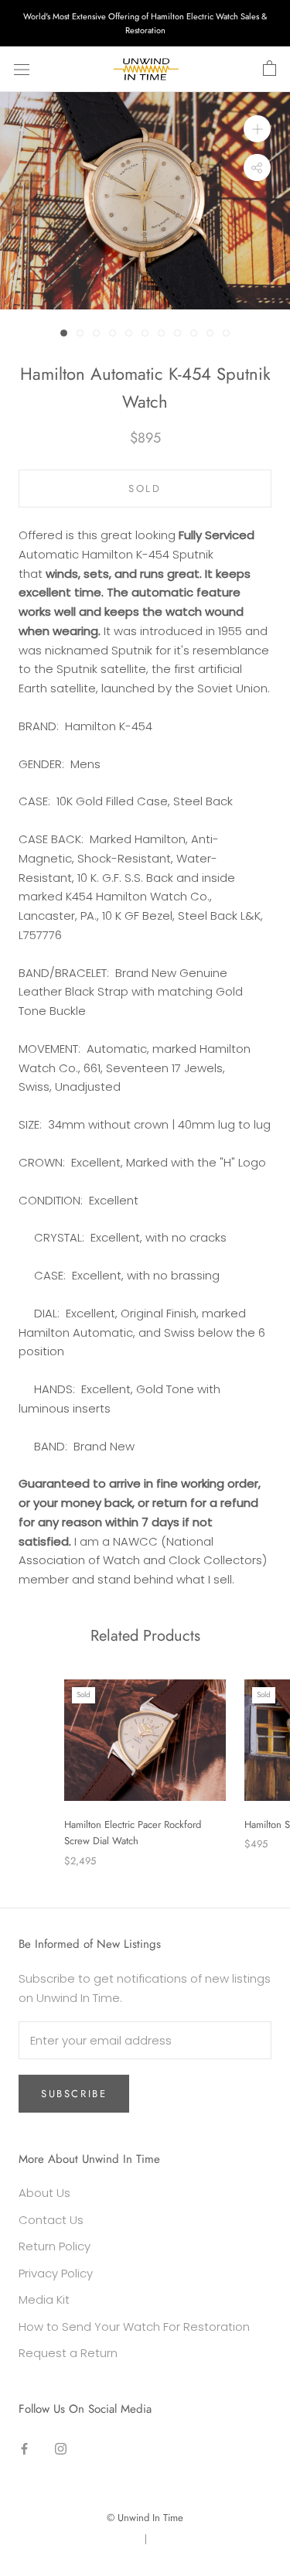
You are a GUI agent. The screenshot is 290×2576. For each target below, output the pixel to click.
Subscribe (74, 2094)
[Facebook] (24, 2448)
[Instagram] (61, 2448)
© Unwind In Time (145, 2518)
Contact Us (51, 2220)
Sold (145, 489)
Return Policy (55, 2246)
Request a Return (68, 2353)
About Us (44, 2193)
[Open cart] (270, 69)
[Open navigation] (22, 70)
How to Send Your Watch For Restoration (134, 2327)
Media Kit (44, 2299)
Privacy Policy (56, 2273)
